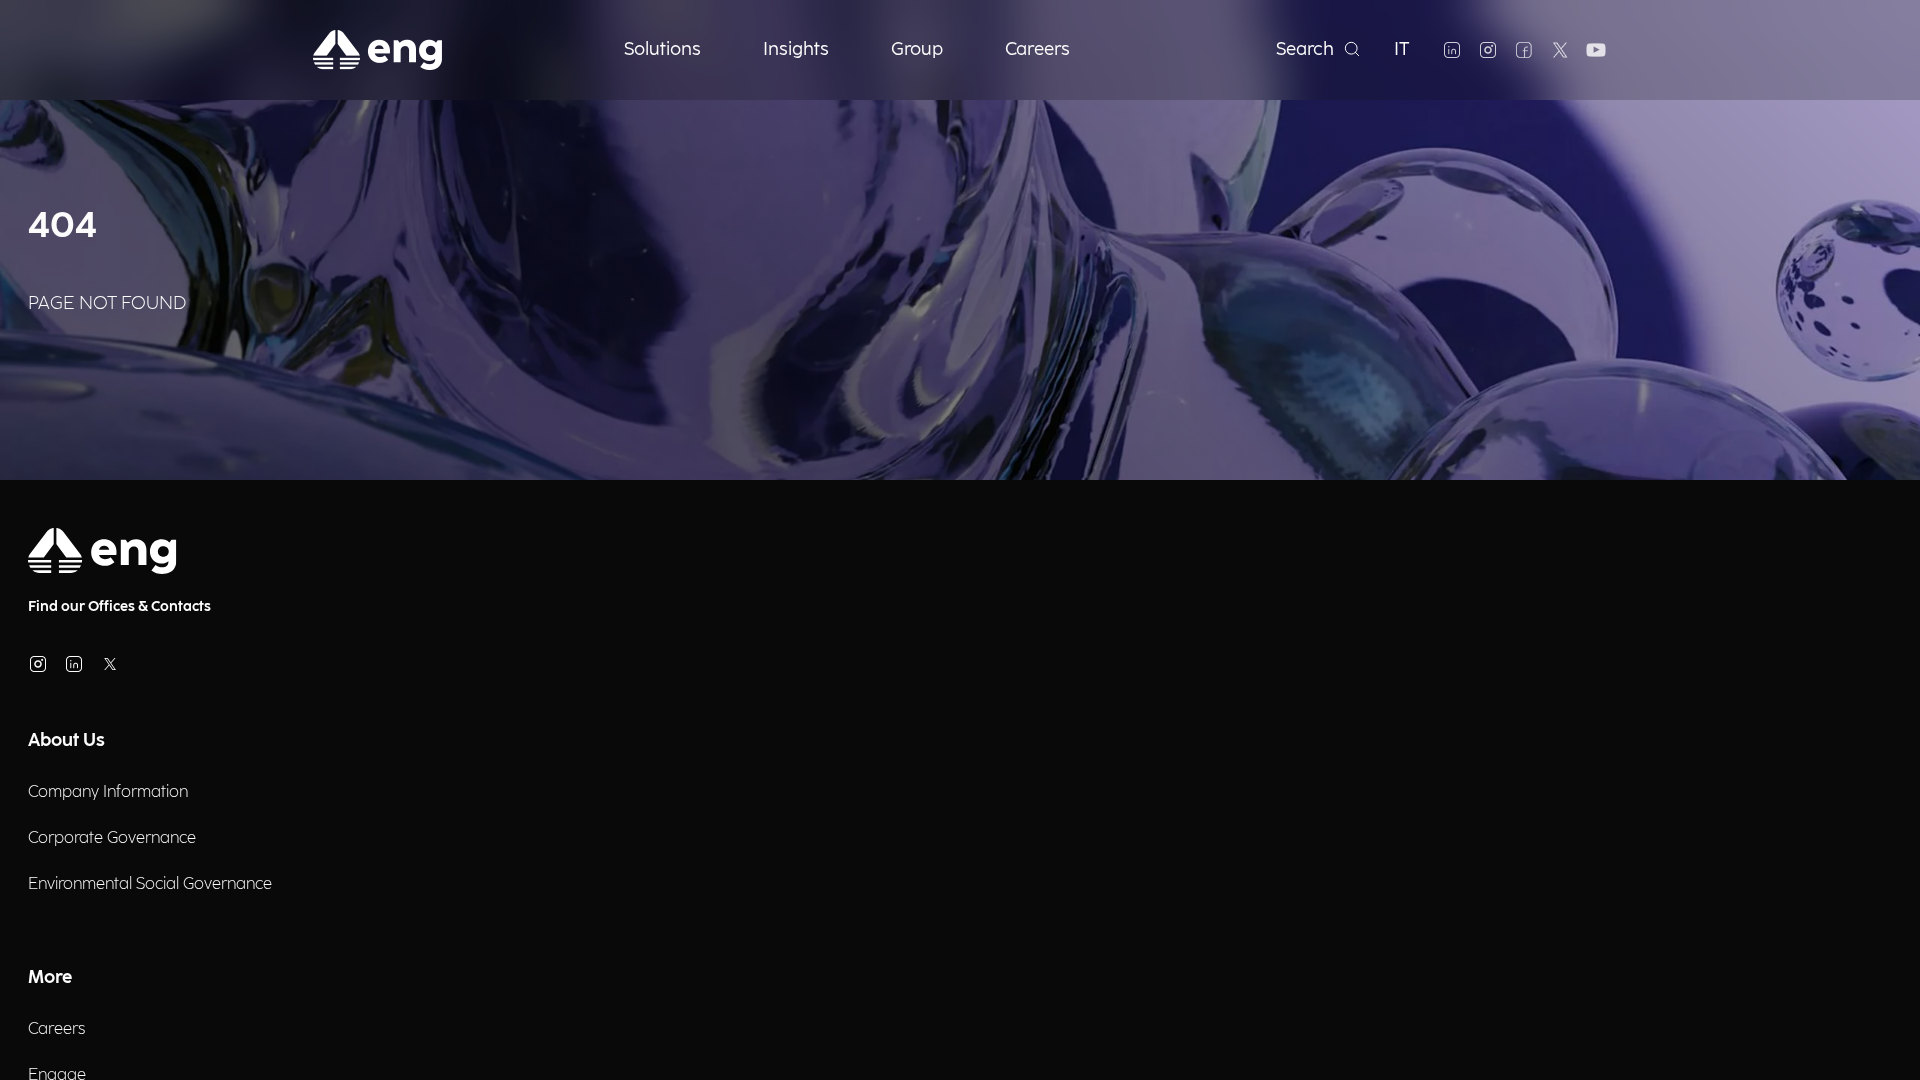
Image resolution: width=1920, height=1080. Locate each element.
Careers (56, 1029)
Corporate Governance (112, 838)
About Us (66, 740)
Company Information (108, 792)
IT (1402, 49)
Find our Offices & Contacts (119, 606)
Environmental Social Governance (150, 884)
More (50, 977)
